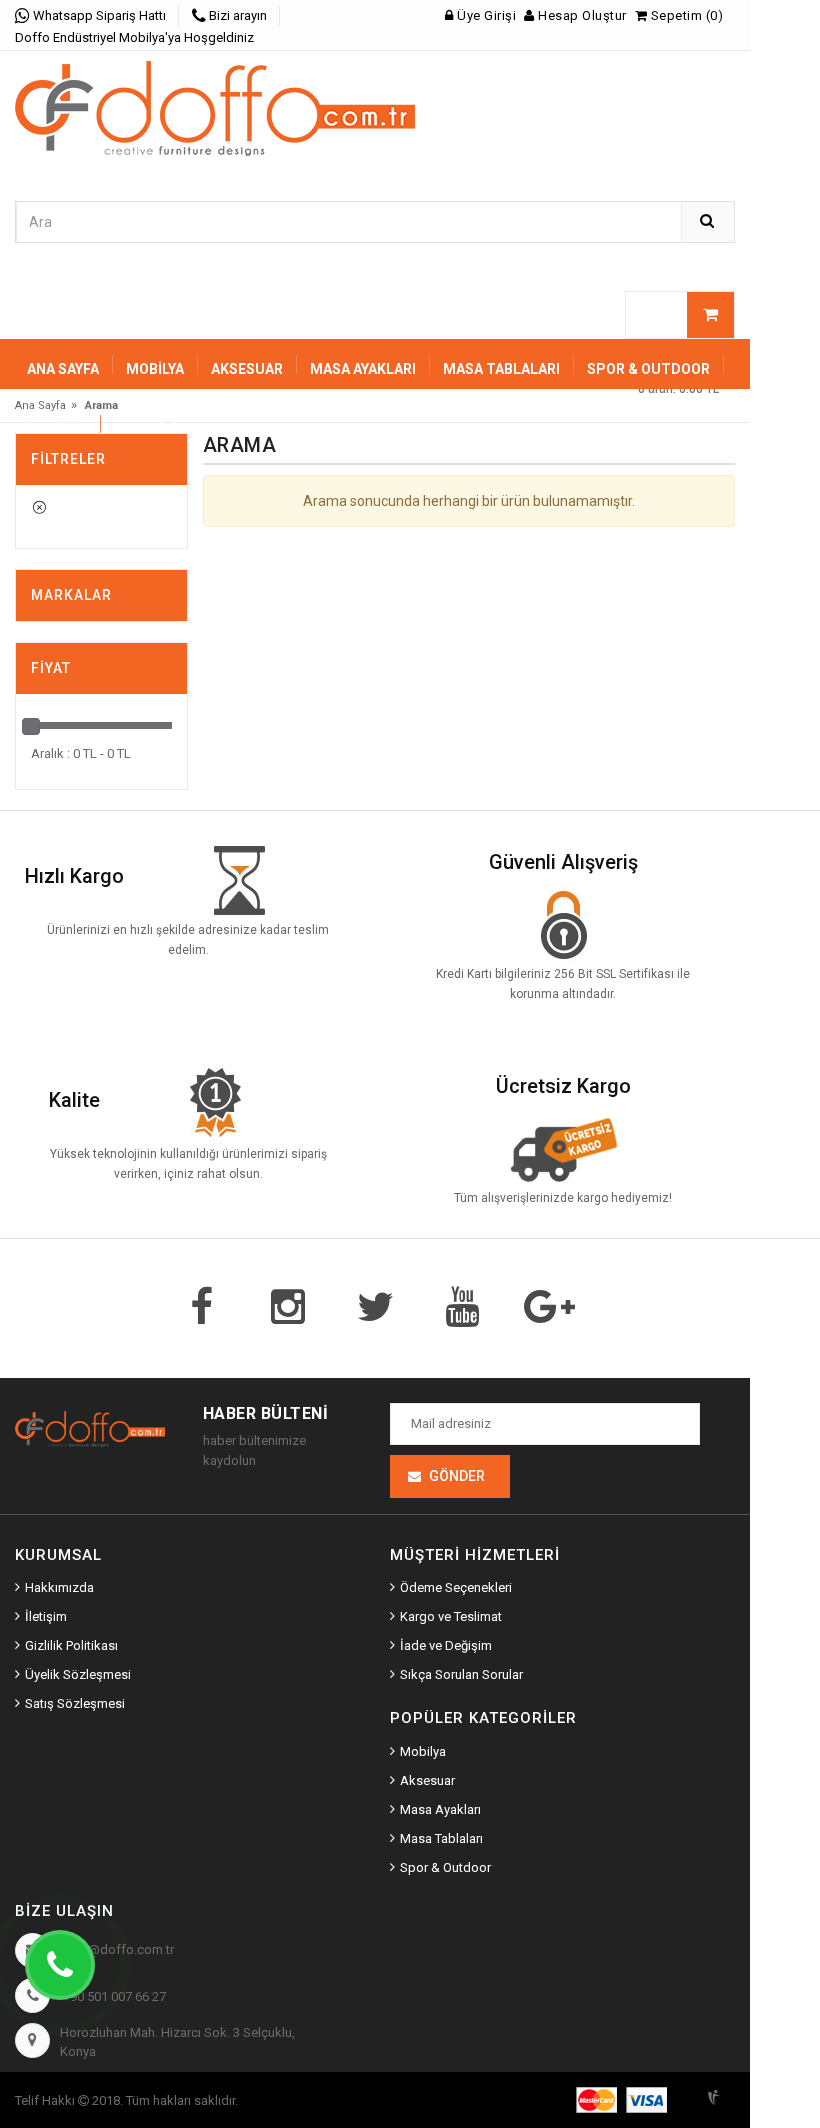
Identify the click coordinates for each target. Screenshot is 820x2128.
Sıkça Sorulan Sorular (461, 1674)
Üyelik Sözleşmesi (78, 1674)
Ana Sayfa (63, 369)
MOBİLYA (155, 369)
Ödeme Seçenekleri (456, 1587)
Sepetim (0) (685, 15)
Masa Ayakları (440, 1809)
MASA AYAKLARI (363, 369)
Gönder (457, 1476)
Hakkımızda (59, 1587)
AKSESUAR (247, 369)
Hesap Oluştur (581, 15)
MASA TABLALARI (501, 369)
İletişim (57, 429)
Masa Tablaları (441, 1838)
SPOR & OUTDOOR (648, 369)
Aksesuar (427, 1780)
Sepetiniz (150, 429)
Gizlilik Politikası (71, 1645)
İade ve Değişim (446, 1645)
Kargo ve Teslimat (451, 1616)
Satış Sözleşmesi (75, 1703)
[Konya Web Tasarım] (719, 2094)
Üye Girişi (485, 15)
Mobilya (423, 1751)
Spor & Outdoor (445, 1867)
